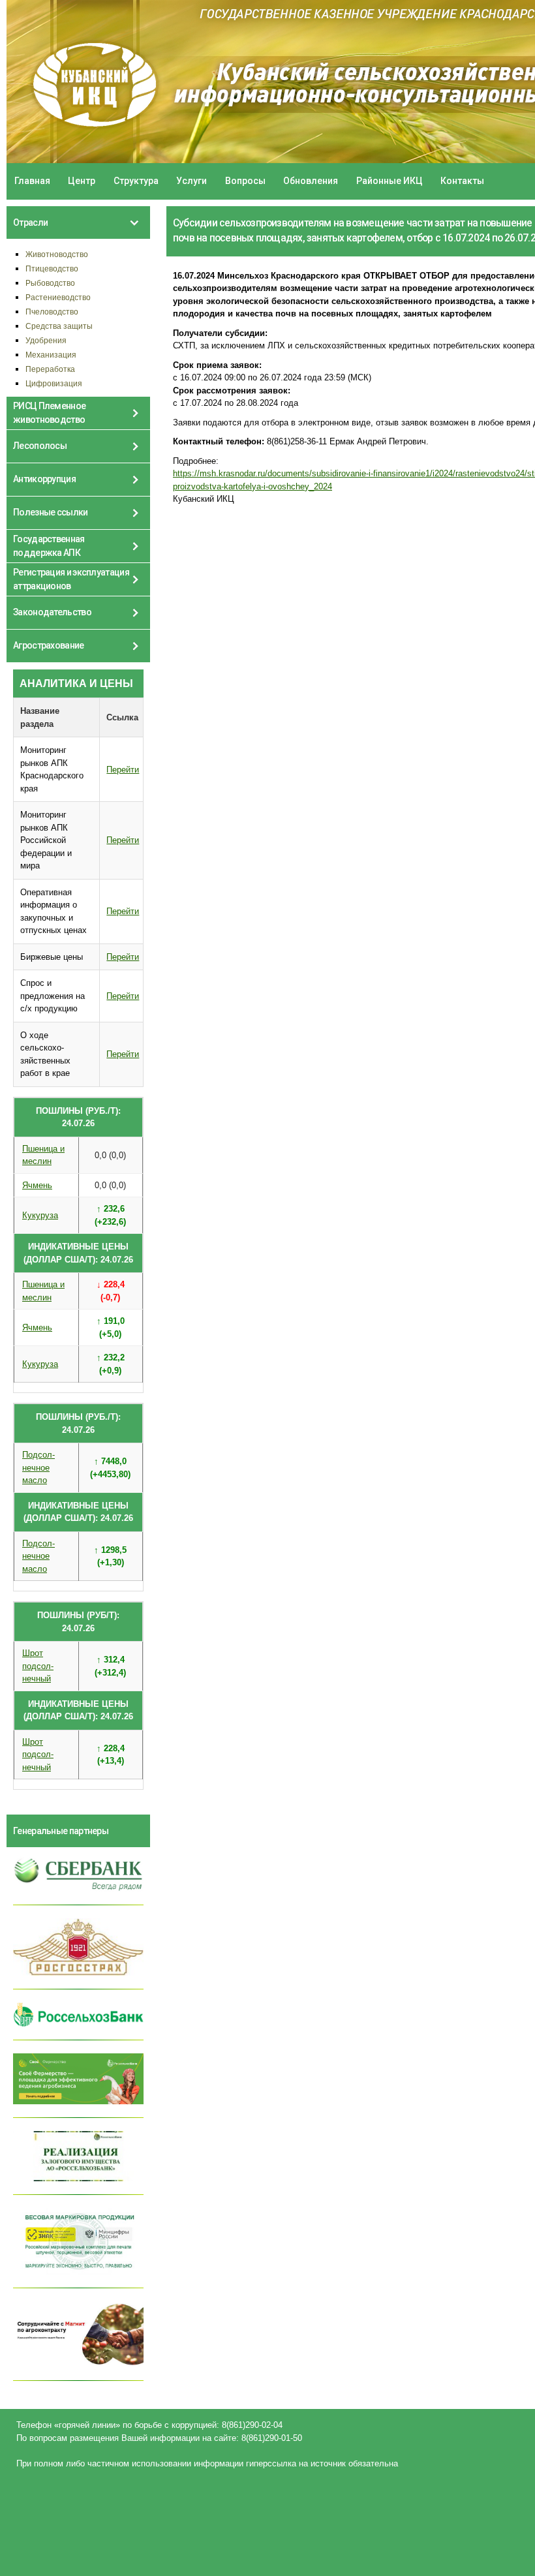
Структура (136, 181)
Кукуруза (40, 1215)
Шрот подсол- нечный (38, 1666)
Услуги (191, 181)
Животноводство (57, 254)
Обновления (311, 181)
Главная (32, 181)
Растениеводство (58, 297)
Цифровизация (54, 383)
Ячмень (37, 1185)
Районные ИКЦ (390, 181)
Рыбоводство (50, 283)
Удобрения (46, 340)
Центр (82, 181)
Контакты (462, 181)
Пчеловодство (52, 312)
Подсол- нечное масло (38, 1467)
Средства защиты (59, 326)
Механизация (51, 355)
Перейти (123, 770)
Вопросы (245, 181)
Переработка (50, 369)
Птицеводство (52, 268)
